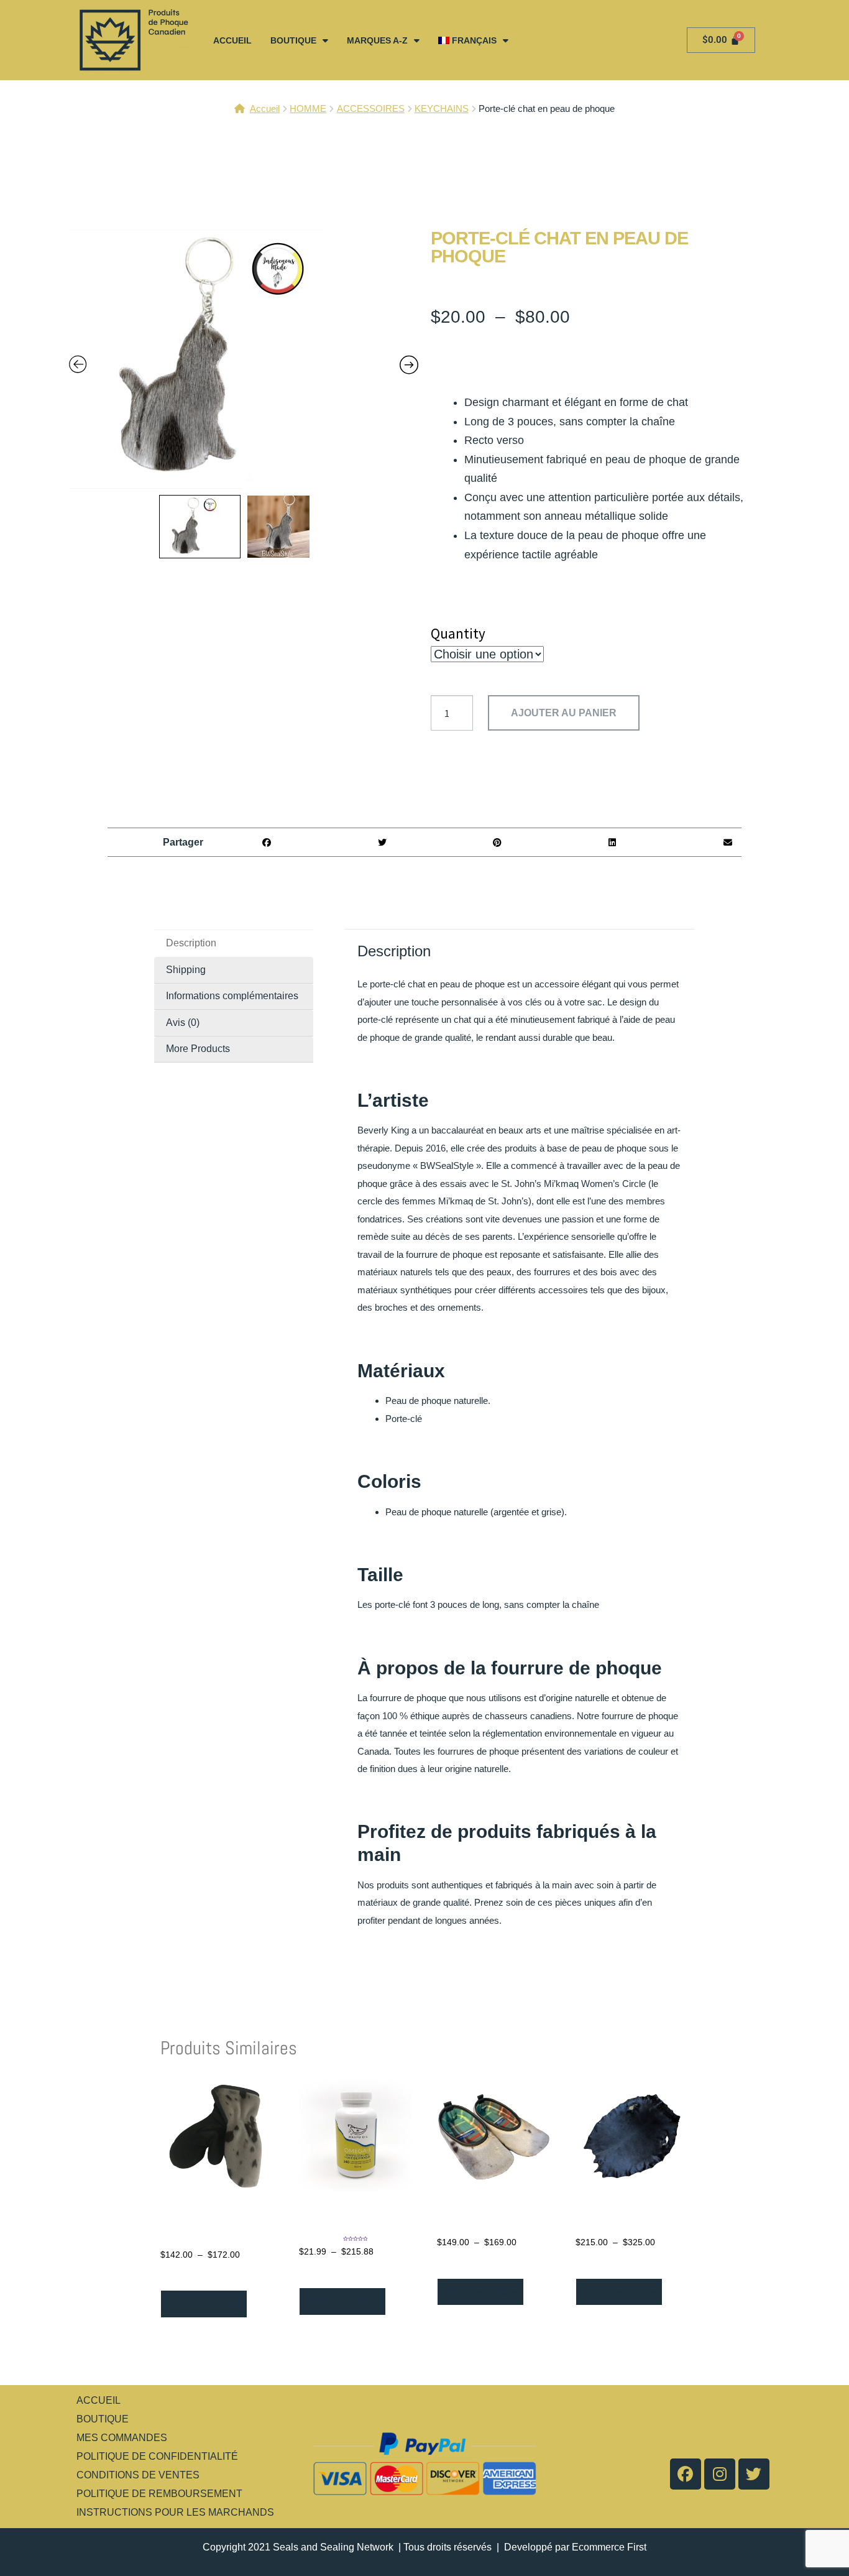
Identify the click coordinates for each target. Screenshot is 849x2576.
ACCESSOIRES (371, 108)
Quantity (458, 633)
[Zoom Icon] (244, 359)
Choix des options (204, 2304)
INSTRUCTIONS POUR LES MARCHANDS (175, 2512)
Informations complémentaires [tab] (232, 996)
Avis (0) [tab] (183, 1023)
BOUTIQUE (293, 40)
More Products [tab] (198, 1049)
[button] (267, 842)
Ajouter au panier (564, 713)
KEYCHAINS (442, 108)
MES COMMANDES (122, 2438)
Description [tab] (191, 943)
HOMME (308, 108)
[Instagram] (720, 2474)
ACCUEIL (232, 40)
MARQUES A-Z (377, 40)
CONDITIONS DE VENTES (138, 2475)
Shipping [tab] (186, 970)
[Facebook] (686, 2474)
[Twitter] (754, 2474)
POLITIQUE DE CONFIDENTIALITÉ (157, 2456)
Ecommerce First (609, 2547)
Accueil (265, 108)
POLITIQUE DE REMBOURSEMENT (159, 2494)
